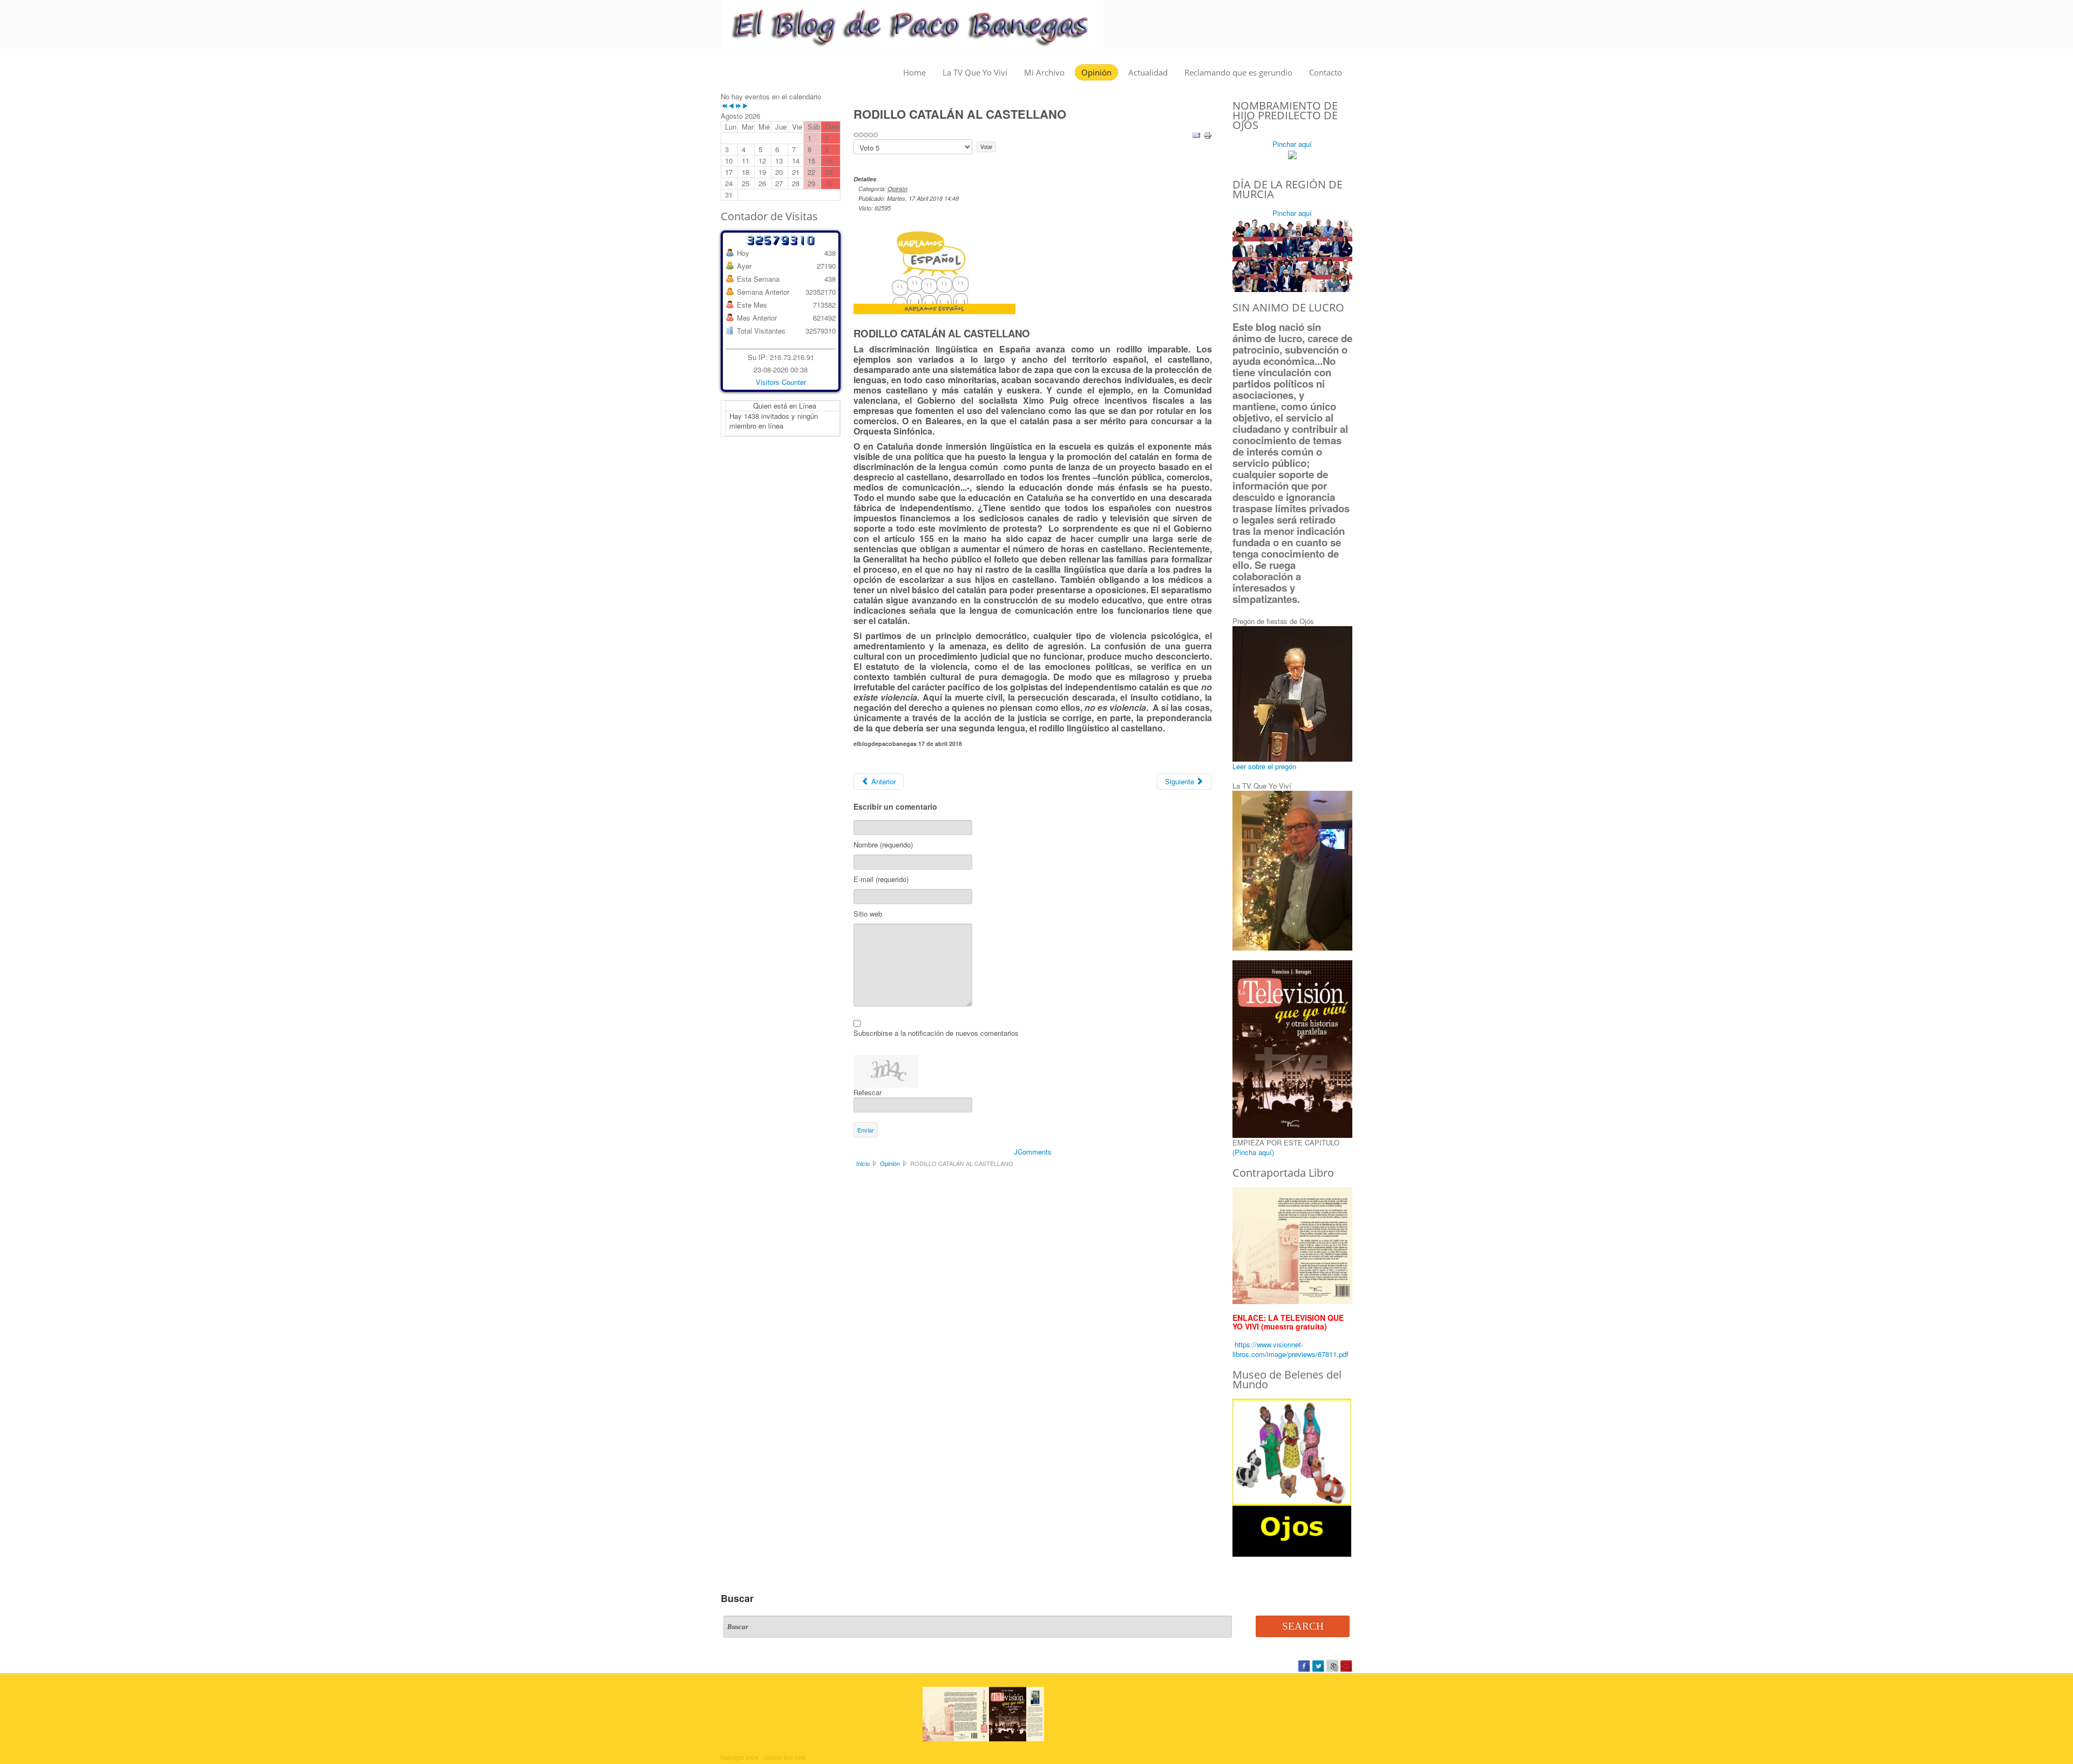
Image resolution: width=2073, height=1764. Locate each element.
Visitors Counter (781, 382)
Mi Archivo (1044, 72)
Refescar (868, 1092)
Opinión (1096, 72)
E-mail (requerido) (881, 879)
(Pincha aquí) (1253, 1152)
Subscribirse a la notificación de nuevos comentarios (936, 1033)
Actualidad (1148, 72)
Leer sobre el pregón (1264, 766)
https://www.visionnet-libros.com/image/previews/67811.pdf (1290, 1349)
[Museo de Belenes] (1292, 1477)
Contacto (1326, 72)
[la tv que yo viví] (1292, 1244)
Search (1303, 1626)
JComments (1033, 1152)
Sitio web (868, 914)
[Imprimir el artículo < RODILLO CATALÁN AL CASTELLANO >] (1208, 134)
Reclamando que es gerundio (1238, 72)
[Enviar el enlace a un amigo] (1196, 134)
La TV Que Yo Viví (975, 72)
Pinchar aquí (1292, 144)
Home (914, 72)
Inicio (863, 1163)
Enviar (866, 1130)
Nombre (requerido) (883, 845)
